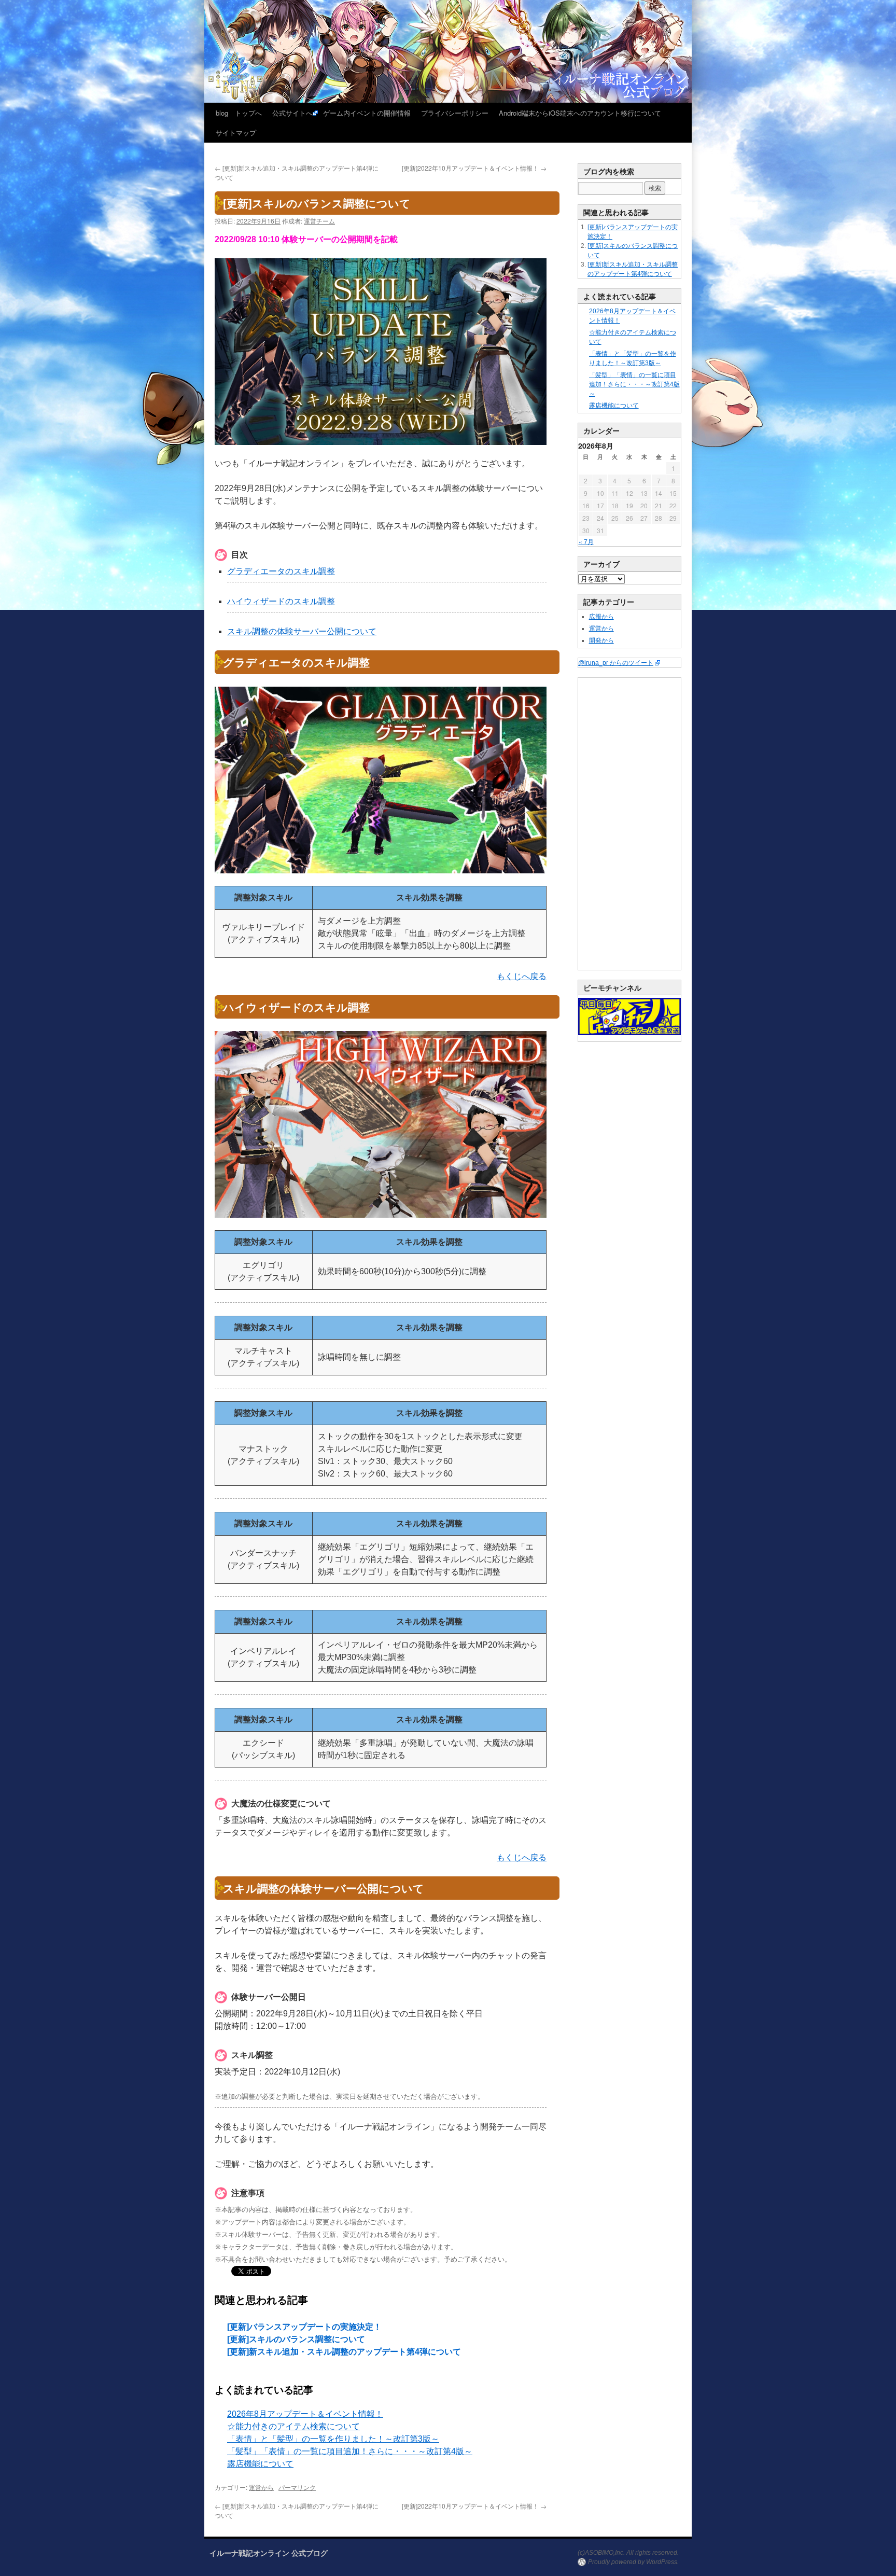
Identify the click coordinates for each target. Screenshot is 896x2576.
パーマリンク (297, 2487)
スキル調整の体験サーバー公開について (302, 631)
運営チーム (319, 221)
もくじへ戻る (522, 976)
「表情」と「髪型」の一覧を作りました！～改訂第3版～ (333, 2439)
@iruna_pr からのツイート (616, 663)
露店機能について (260, 2464)
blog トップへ (239, 113)
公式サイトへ (292, 113)
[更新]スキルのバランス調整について (296, 2339)
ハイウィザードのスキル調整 (281, 601)
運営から (261, 2487)
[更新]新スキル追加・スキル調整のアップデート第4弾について (344, 2352)
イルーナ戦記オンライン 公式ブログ (269, 2553)
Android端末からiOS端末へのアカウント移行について (580, 113)
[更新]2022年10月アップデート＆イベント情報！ (474, 168)
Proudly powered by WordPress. (633, 2562)
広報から (601, 617)
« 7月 (586, 541)
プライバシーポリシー (455, 113)
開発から (601, 640)
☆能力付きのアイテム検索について (293, 2426)
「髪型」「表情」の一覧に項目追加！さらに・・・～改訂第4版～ (350, 2451)
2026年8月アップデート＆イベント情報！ (305, 2414)
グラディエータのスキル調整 (281, 571)
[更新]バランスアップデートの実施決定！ (304, 2327)
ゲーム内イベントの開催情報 (367, 113)
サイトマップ (236, 133)
